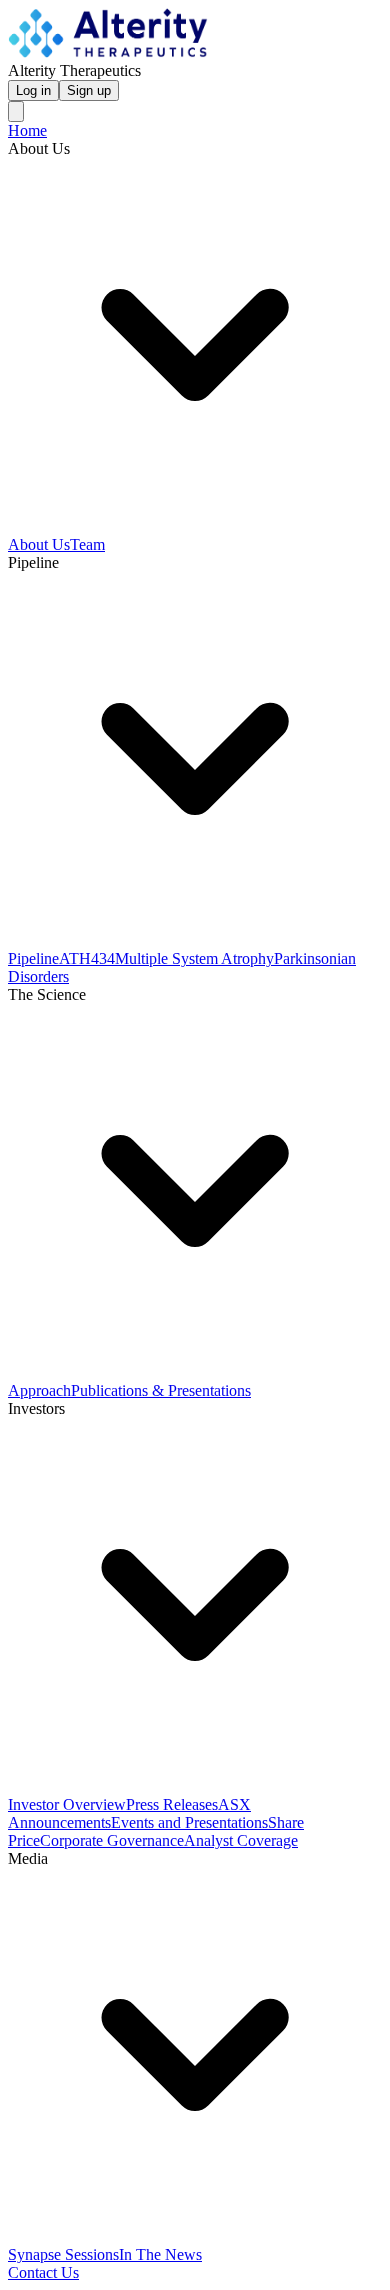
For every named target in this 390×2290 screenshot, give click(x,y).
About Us (39, 544)
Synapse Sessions (63, 2254)
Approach (39, 1390)
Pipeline (33, 958)
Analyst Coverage (241, 1840)
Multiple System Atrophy (194, 958)
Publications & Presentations (161, 1390)
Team (87, 544)
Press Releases (172, 1804)
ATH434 (87, 958)
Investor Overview (67, 1804)
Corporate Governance (112, 1840)
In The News (160, 2254)
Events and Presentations (189, 1822)
